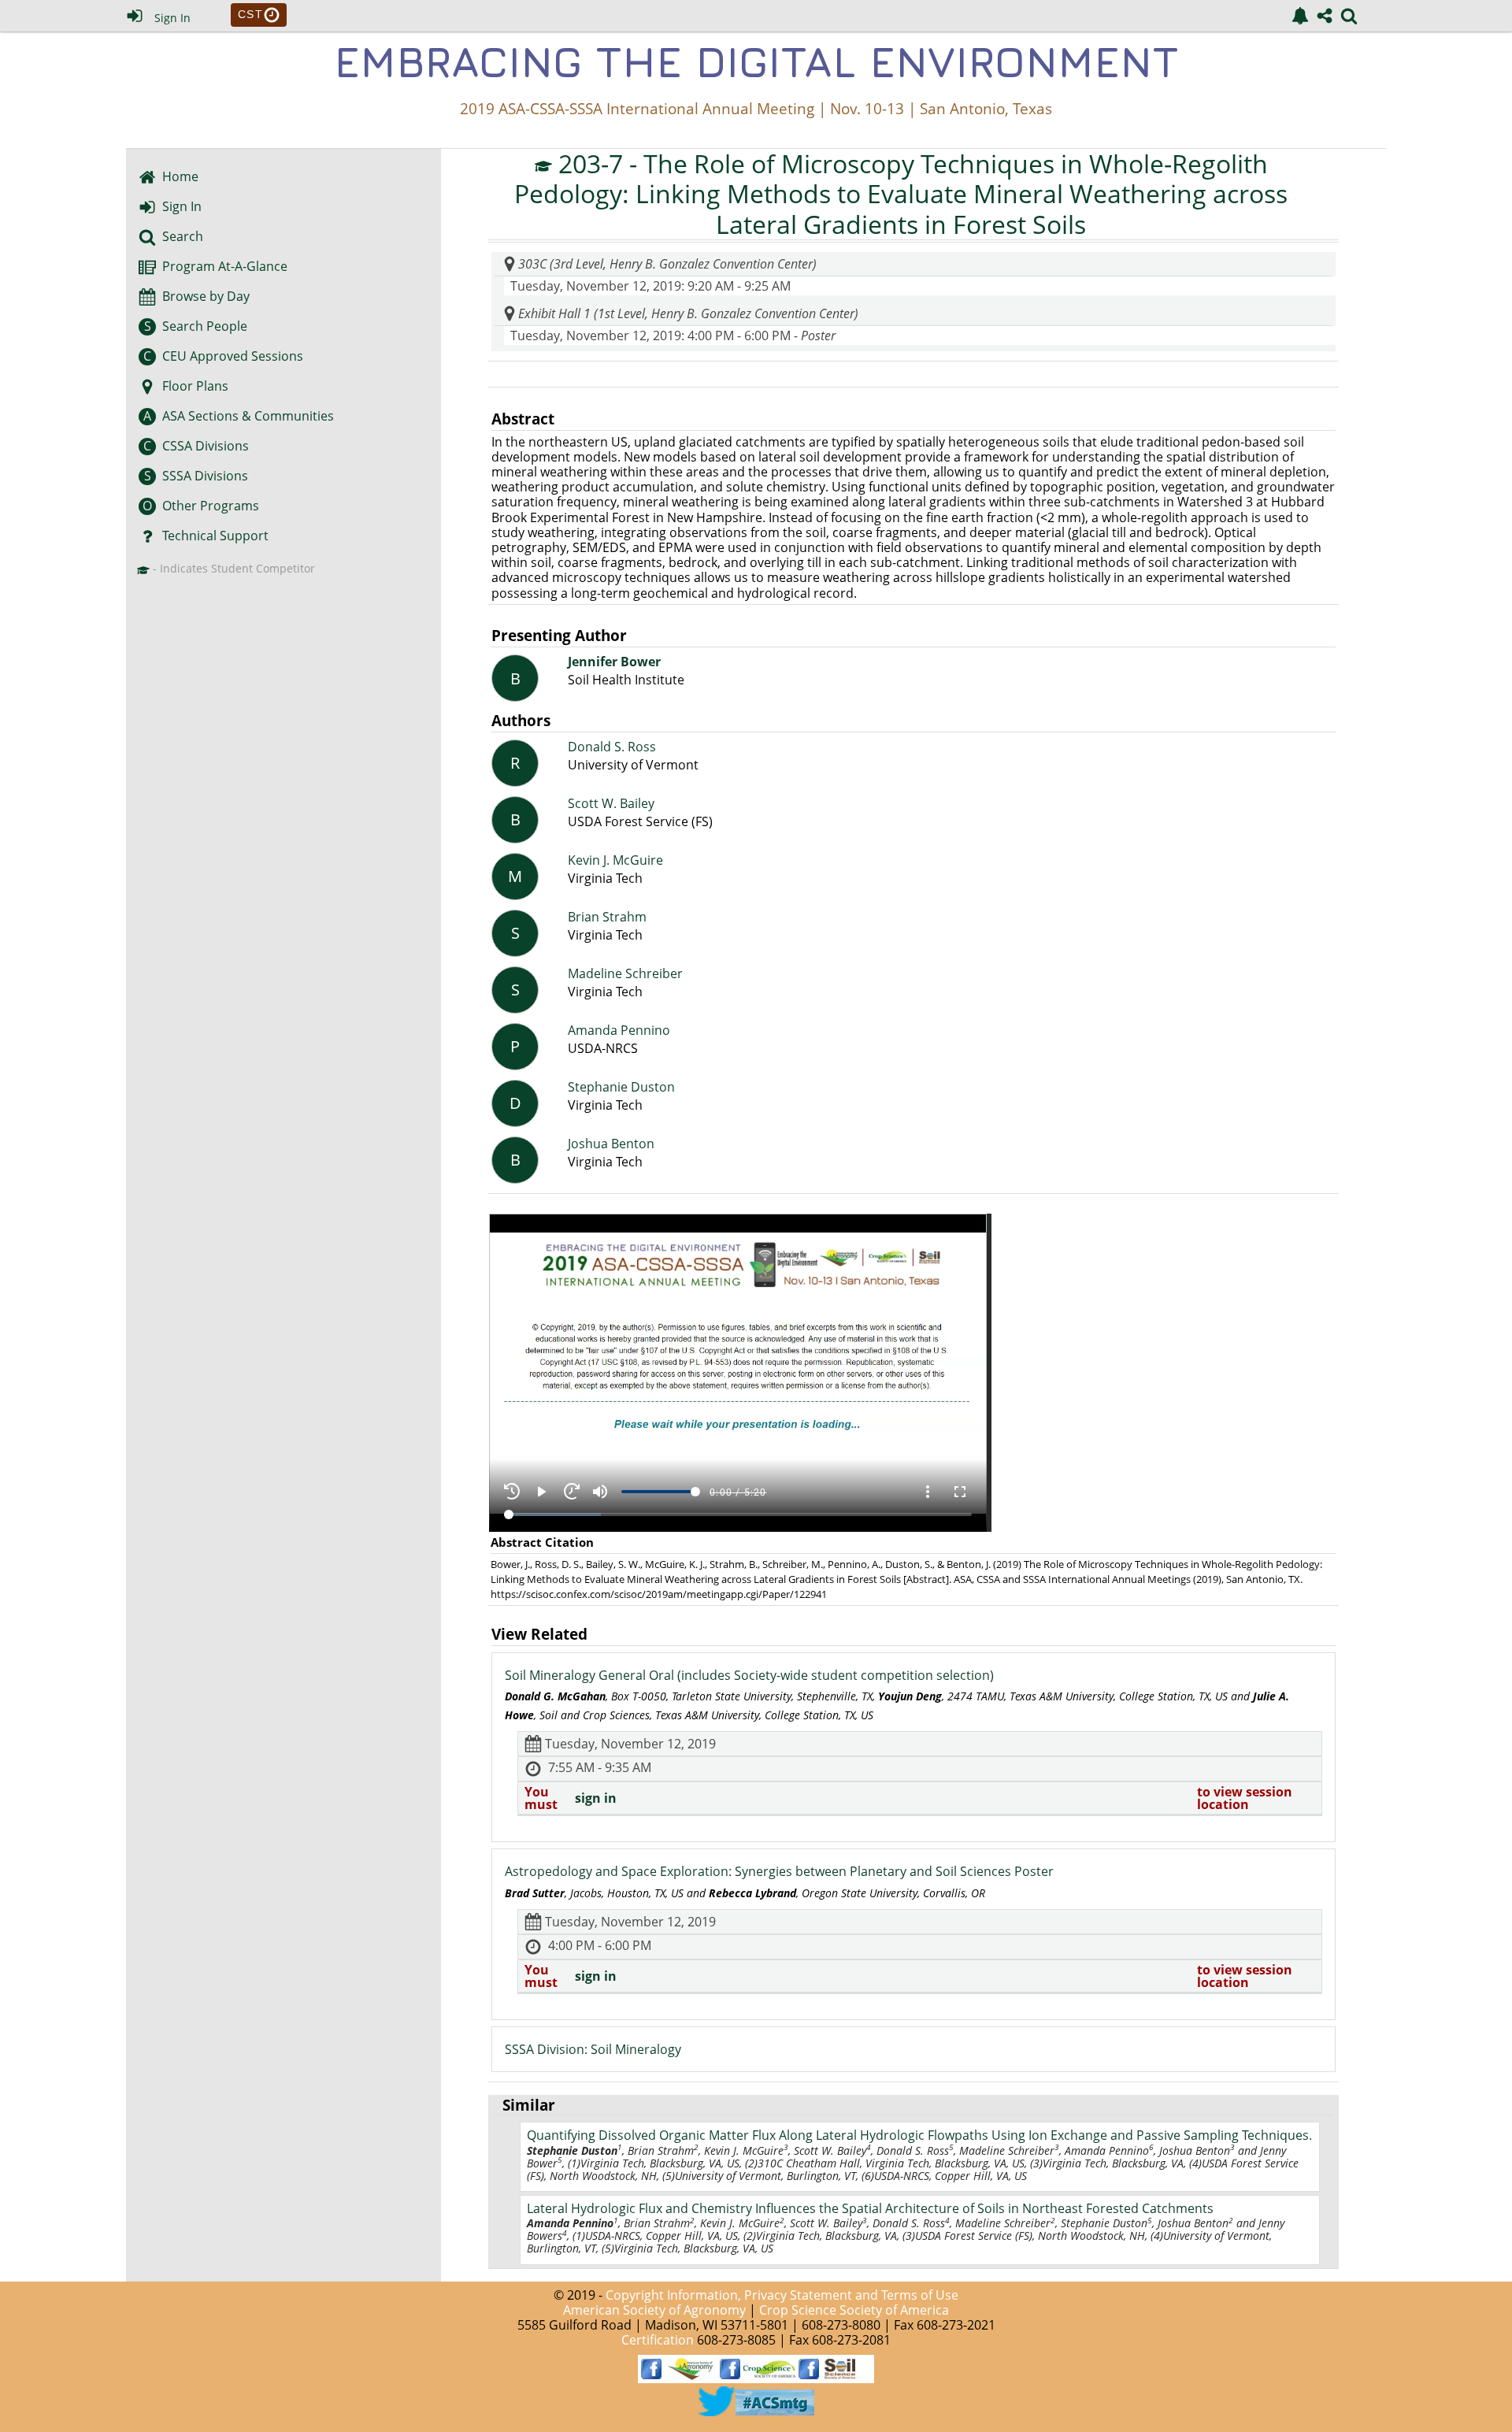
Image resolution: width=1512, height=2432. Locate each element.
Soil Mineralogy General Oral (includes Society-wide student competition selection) (749, 1675)
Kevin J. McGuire (615, 860)
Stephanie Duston (621, 1087)
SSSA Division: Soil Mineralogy (593, 2049)
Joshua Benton (611, 1144)
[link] (1300, 16)
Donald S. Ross (612, 747)
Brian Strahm (607, 917)
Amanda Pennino (619, 1031)
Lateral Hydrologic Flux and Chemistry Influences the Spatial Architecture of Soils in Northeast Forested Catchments (870, 2208)
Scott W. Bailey (611, 804)
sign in (596, 1798)
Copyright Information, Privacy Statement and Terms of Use (782, 2295)
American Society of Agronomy (654, 2310)
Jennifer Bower (614, 662)
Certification (658, 2340)
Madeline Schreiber (625, 974)
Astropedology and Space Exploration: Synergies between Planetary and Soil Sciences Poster (779, 1871)
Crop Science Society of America (854, 2310)
